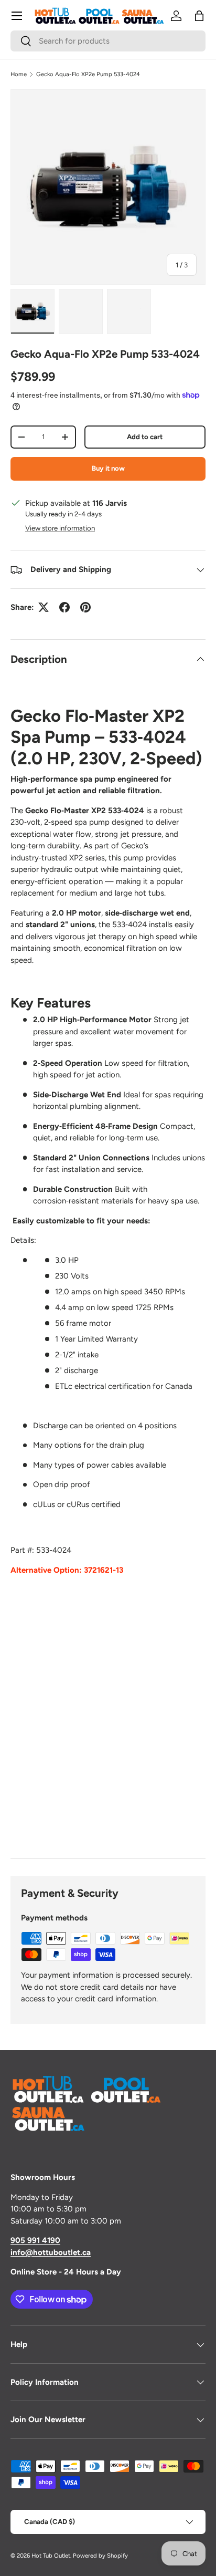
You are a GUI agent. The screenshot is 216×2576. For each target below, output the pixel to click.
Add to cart (145, 437)
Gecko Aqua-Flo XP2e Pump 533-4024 (88, 74)
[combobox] (108, 41)
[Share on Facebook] (64, 607)
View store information (60, 528)
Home (19, 74)
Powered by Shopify (100, 2556)
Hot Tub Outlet (51, 2556)
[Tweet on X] (44, 607)
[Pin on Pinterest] (85, 607)
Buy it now (108, 468)
